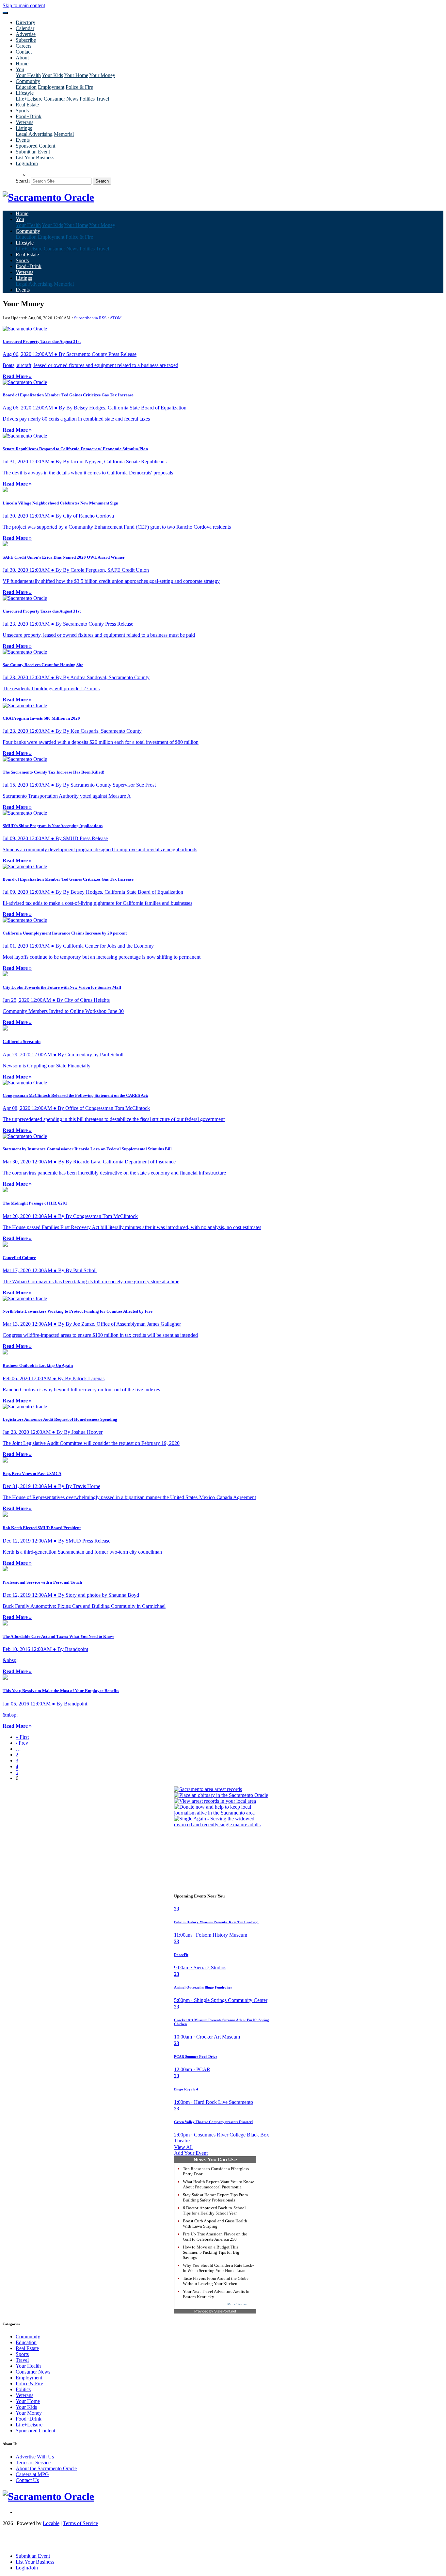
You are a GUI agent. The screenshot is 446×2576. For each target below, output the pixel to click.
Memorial (64, 134)
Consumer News (61, 99)
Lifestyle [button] (25, 93)
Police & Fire (79, 87)
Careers (24, 46)
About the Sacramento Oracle (46, 2468)
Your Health (28, 75)
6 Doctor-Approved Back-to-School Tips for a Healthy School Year (214, 2210)
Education (26, 87)
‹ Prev (22, 1743)
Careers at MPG (32, 2474)
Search (23, 181)
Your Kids (52, 75)
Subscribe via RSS (90, 318)
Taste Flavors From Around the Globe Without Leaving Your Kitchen (216, 2281)
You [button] (20, 69)
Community (28, 2336)
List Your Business (35, 158)
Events (23, 140)
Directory (25, 22)
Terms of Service (33, 2463)
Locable (51, 2523)
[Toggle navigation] (5, 13)
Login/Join (27, 163)
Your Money (102, 75)
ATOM (116, 318)
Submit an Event (33, 152)
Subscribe (26, 40)
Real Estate (27, 105)
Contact (24, 52)
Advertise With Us (35, 2457)
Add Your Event (191, 2153)
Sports (22, 111)
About (22, 58)
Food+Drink (29, 116)
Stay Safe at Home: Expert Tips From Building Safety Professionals (215, 2197)
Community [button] (28, 81)
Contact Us (27, 2480)
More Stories (237, 2304)
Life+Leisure (29, 99)
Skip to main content (24, 5)
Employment (51, 87)
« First (22, 1737)
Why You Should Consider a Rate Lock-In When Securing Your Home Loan (218, 2268)
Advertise (26, 34)
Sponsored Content (35, 146)
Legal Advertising (34, 134)
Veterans (24, 122)
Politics (87, 99)
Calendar (25, 28)
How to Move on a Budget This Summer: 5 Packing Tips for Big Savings (211, 2252)
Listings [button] (24, 128)
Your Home (76, 75)
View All (183, 2147)
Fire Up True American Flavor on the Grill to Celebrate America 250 (215, 2237)
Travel (103, 99)
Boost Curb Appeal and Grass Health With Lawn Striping (215, 2224)
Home (22, 64)
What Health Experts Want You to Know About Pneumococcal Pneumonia (218, 2184)
